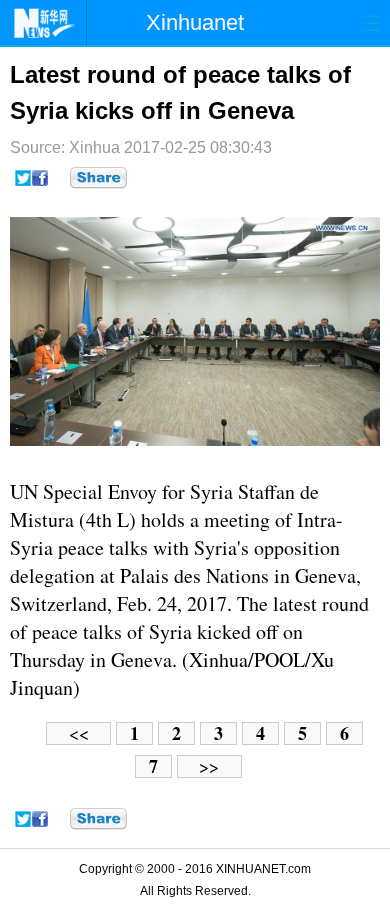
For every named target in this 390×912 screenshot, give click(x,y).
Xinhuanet (195, 22)
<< (79, 733)
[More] (98, 178)
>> (209, 766)
